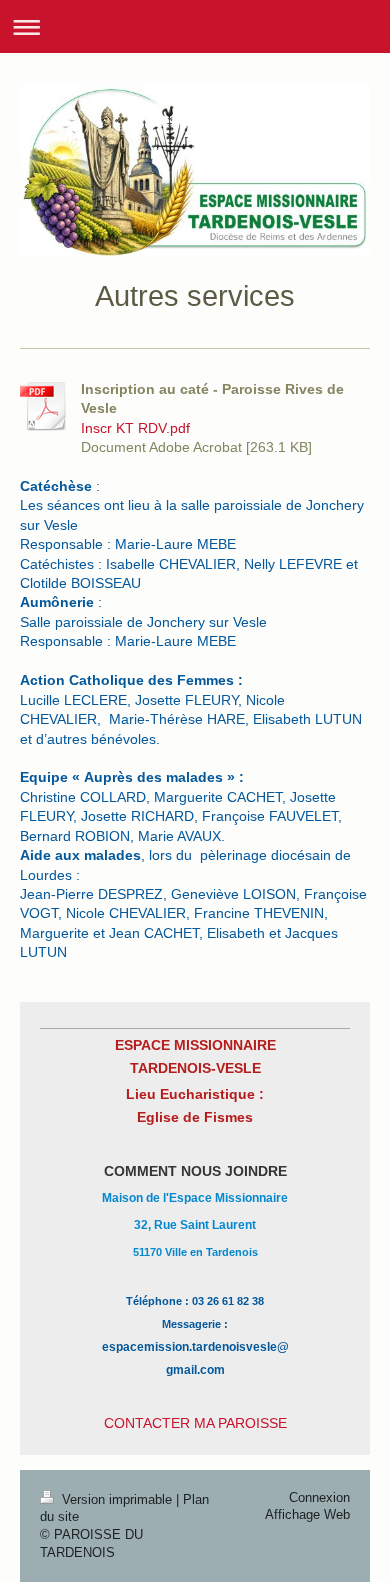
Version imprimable (117, 1500)
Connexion (319, 1498)
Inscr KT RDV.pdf (135, 428)
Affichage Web (307, 1515)
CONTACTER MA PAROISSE (195, 1423)
